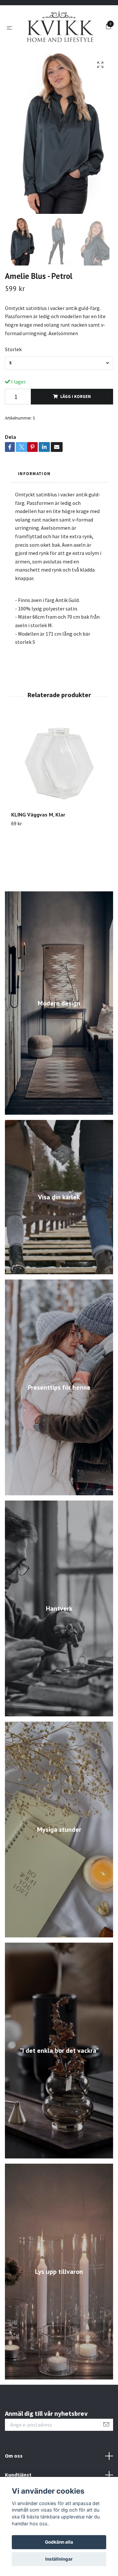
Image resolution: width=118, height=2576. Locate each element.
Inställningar (59, 2559)
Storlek (13, 388)
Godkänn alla (59, 2542)
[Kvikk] (59, 47)
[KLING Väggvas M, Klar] (59, 802)
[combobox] (59, 402)
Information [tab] (34, 512)
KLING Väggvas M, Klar (38, 853)
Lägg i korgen (76, 435)
